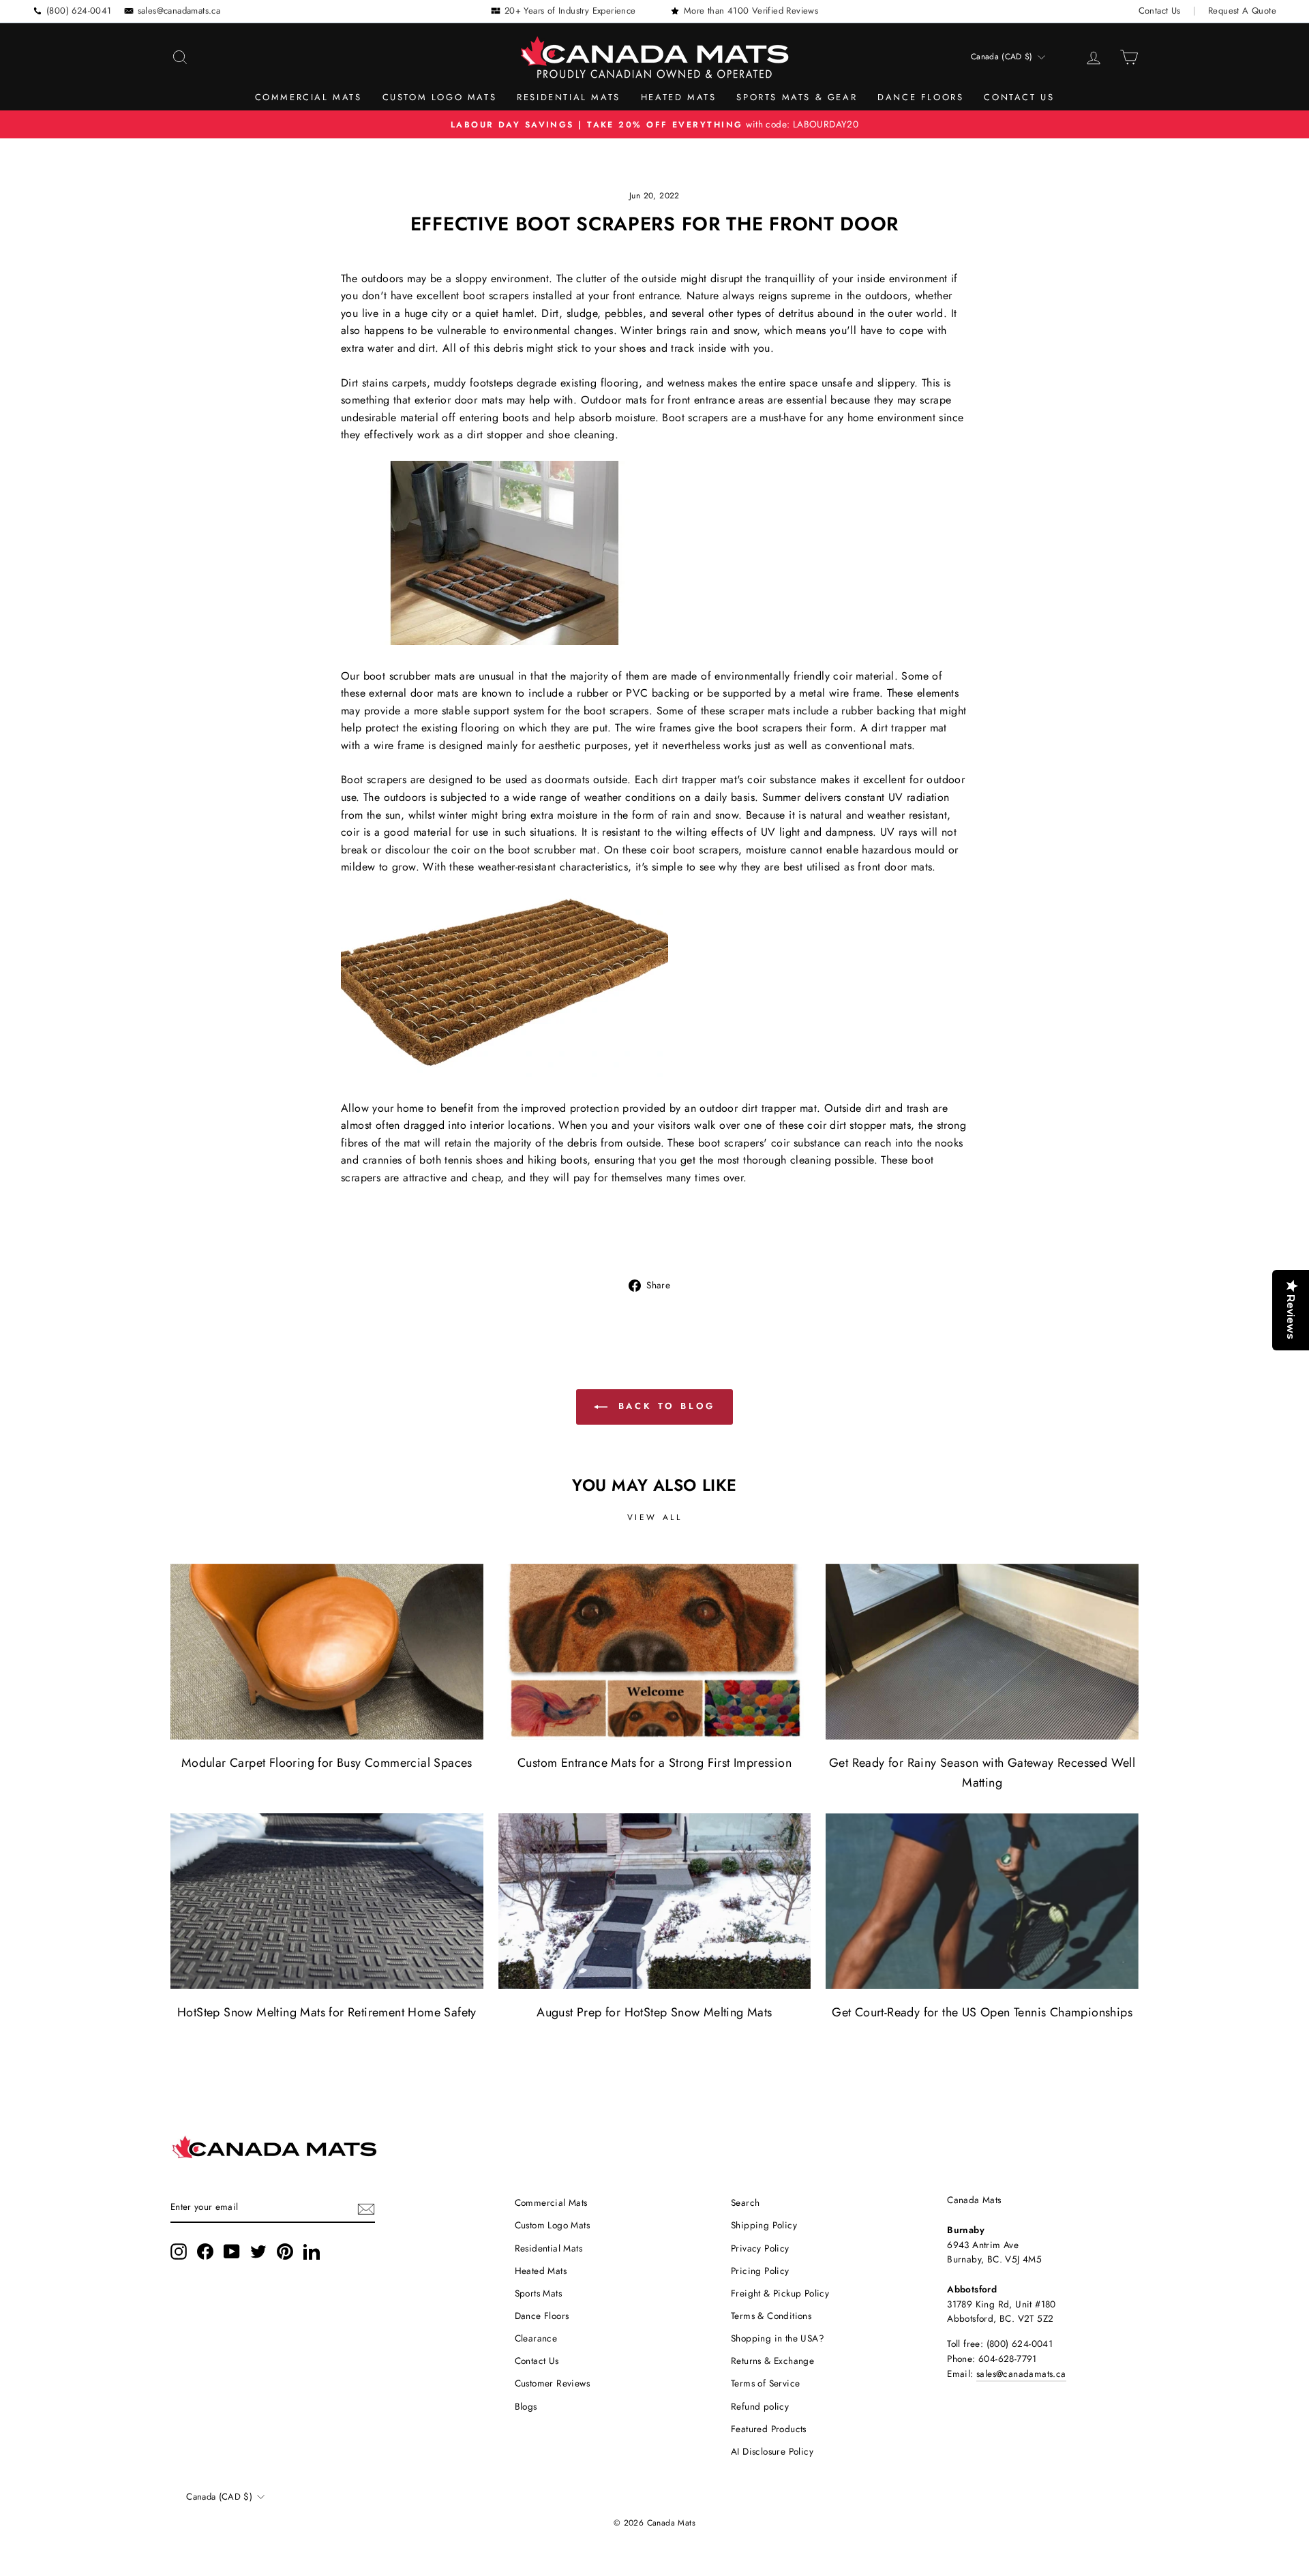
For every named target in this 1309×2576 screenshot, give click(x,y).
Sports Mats (538, 2293)
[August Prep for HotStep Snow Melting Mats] (655, 1901)
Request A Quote (1242, 11)
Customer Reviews (552, 2383)
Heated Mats (679, 97)
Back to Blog (664, 1406)
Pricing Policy (760, 2271)
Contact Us (1160, 11)
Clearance (536, 2338)
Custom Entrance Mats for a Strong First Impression (654, 1763)
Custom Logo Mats (440, 97)
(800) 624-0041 (79, 11)
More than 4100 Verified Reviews (751, 11)
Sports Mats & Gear (797, 97)
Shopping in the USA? (778, 2338)
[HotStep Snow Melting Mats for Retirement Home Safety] (327, 1901)
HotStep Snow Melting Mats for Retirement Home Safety (327, 2012)
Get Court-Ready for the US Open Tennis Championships (982, 2012)
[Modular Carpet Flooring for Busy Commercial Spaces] (327, 1652)
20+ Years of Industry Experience (570, 11)
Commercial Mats (309, 97)
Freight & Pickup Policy (780, 2293)
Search (745, 2202)
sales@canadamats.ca (179, 11)
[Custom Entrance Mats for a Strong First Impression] (655, 1652)
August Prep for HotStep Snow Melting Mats (654, 2012)
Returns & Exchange (772, 2361)
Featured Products (769, 2429)
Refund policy (760, 2406)
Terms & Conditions (771, 2316)
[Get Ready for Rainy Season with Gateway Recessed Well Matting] (982, 1652)
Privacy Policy (760, 2248)
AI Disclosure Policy (772, 2451)
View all (655, 1517)
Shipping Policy (764, 2225)
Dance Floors (920, 97)
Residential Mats (569, 97)
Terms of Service (765, 2383)
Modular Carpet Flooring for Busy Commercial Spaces (327, 1763)
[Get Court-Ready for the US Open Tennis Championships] (982, 1901)
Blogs (526, 2406)
